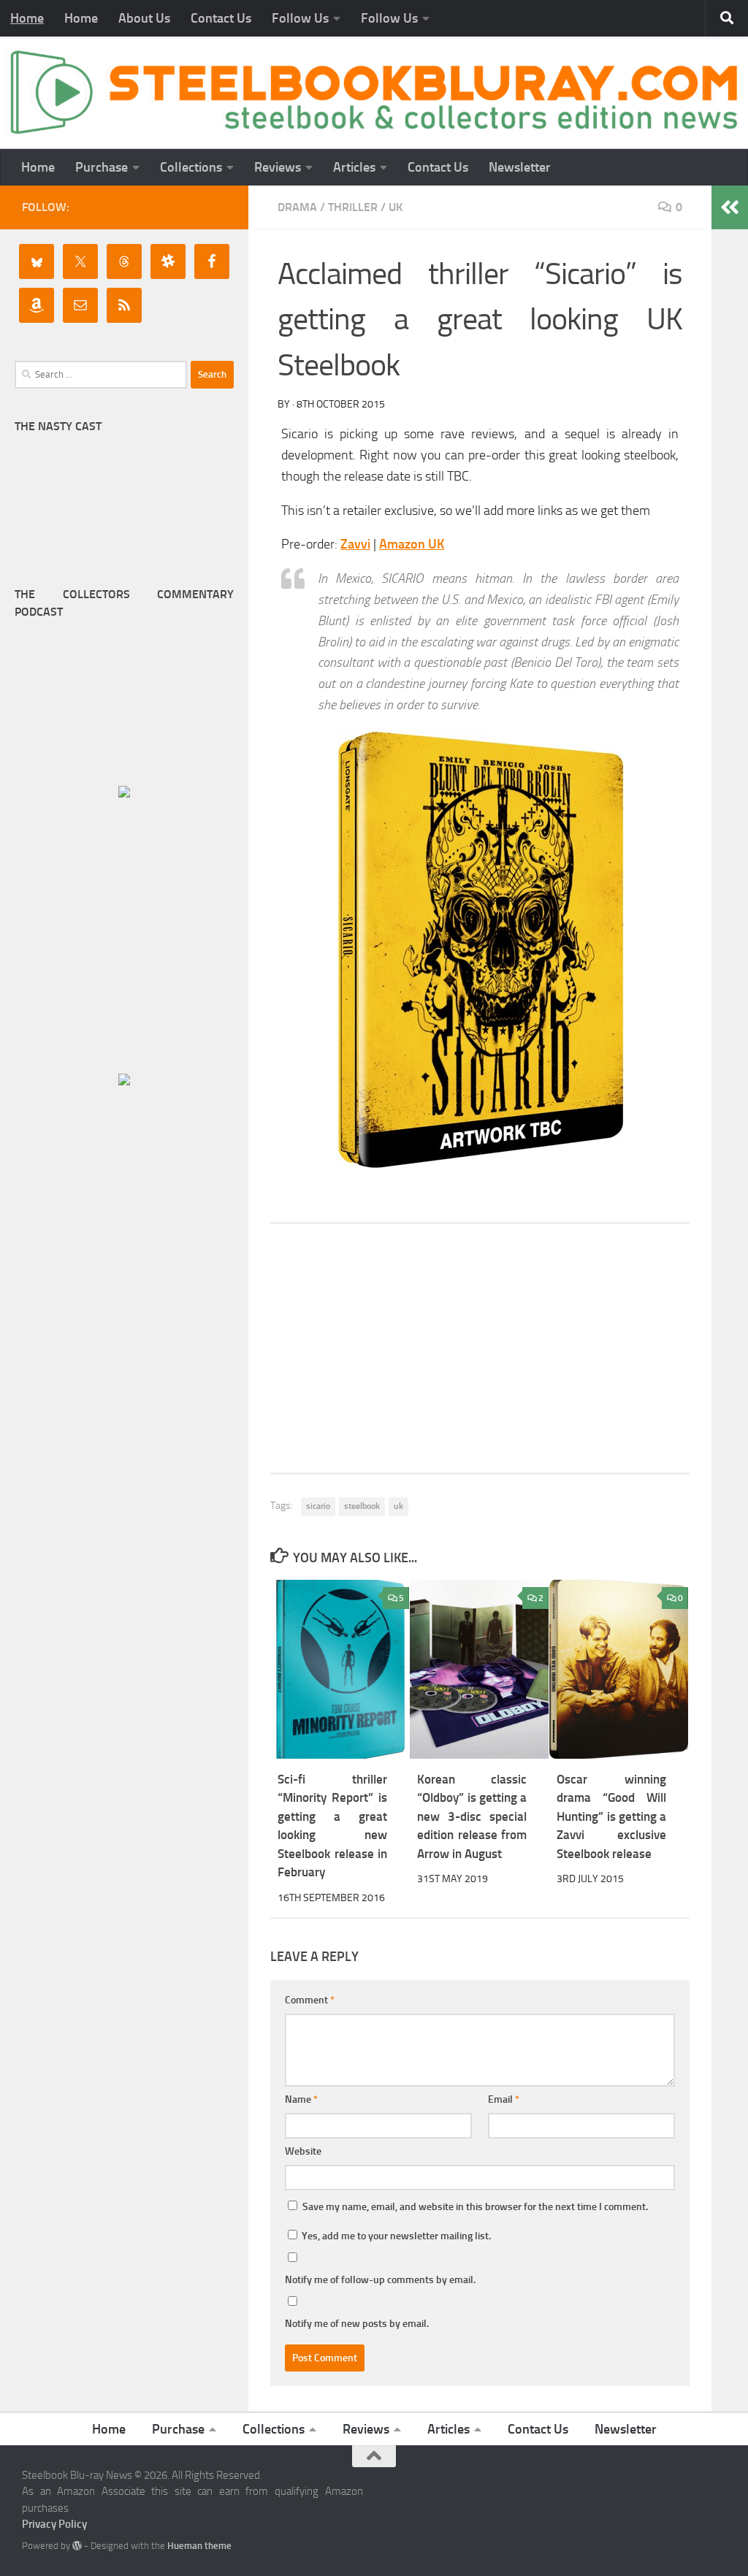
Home (27, 18)
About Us (144, 18)
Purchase (102, 167)
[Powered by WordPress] (77, 2546)
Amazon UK (412, 544)
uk (398, 1506)
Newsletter (520, 167)
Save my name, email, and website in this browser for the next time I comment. (475, 2207)
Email (504, 2099)
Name (301, 2099)
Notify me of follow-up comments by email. (380, 2280)
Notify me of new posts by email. (357, 2324)
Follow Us (300, 18)
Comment (310, 2000)
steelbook (362, 1506)
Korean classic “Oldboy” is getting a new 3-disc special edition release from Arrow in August (472, 1816)
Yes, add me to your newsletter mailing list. (395, 2236)
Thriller (353, 207)
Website (303, 2151)
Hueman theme (199, 2546)
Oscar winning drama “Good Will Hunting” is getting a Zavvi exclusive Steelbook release (611, 1816)
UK (396, 207)
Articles (354, 167)
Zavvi (355, 544)
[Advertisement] (480, 1348)
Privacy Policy (54, 2524)
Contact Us (221, 18)
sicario (318, 1506)
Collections (191, 167)
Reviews (278, 167)
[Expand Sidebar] (730, 207)
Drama (297, 207)
